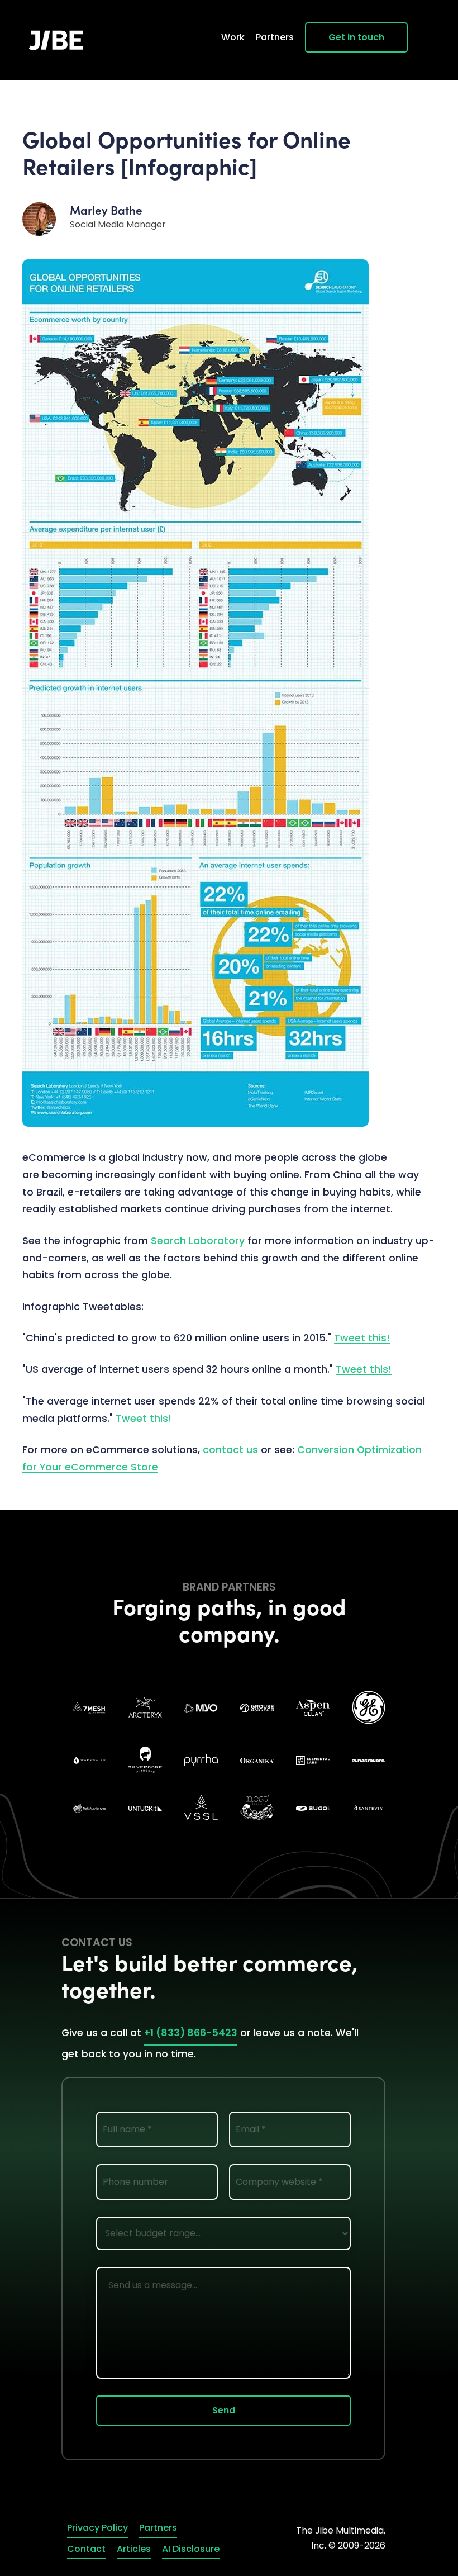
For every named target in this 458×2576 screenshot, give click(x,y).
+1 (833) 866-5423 (191, 2033)
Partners (275, 37)
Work (233, 37)
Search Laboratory (198, 1241)
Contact (86, 2549)
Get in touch (356, 37)
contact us (230, 1450)
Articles (134, 2549)
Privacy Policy (97, 2528)
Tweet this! (362, 1338)
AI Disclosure (191, 2549)
